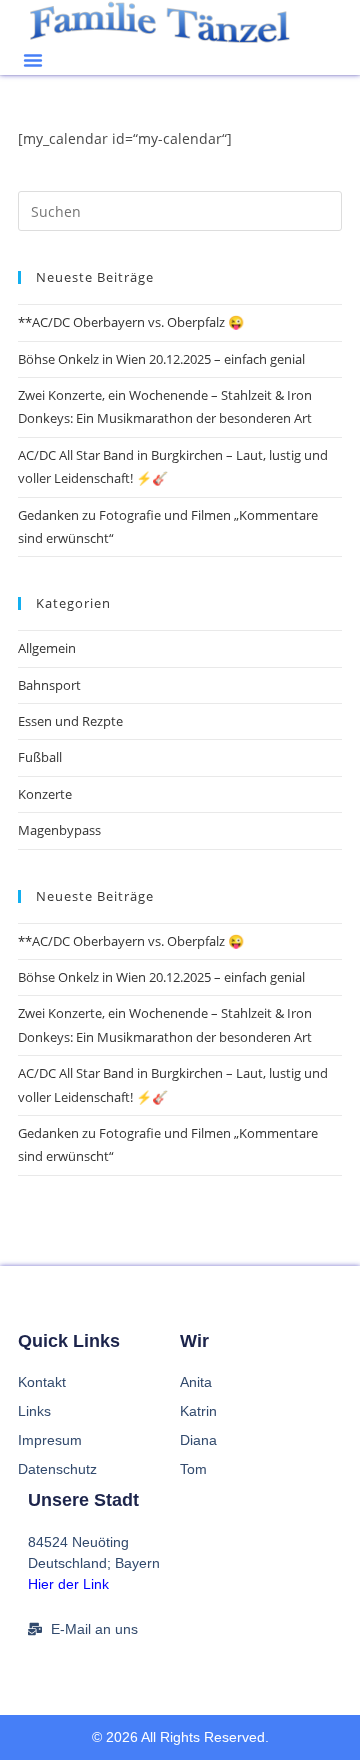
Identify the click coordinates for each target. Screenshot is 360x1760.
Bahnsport (49, 685)
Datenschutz (57, 1469)
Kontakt (42, 1382)
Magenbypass (59, 830)
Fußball (40, 757)
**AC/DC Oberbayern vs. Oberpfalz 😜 (131, 322)
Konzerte (45, 794)
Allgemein (47, 648)
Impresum (50, 1440)
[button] (33, 60)
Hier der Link (68, 1584)
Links (34, 1411)
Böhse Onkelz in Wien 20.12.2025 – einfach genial (161, 359)
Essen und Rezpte (70, 721)
